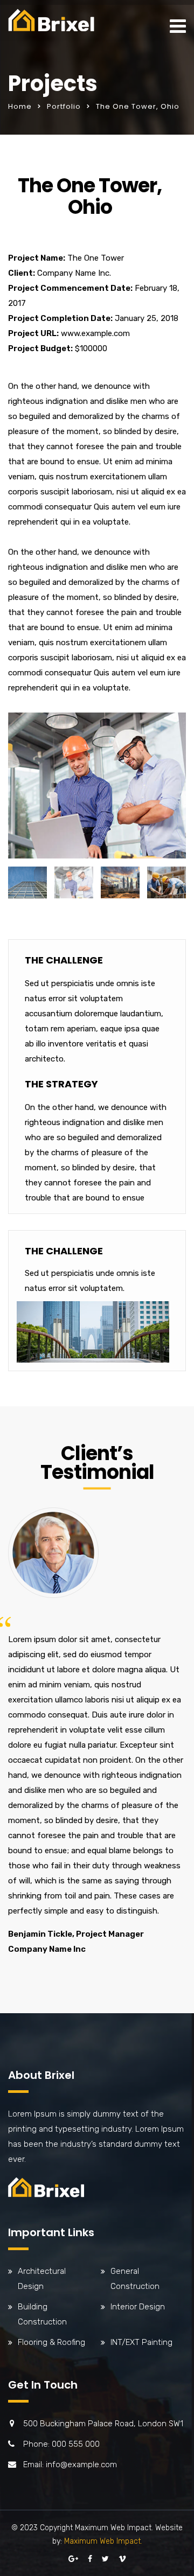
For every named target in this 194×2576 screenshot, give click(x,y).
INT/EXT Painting (141, 2342)
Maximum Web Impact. (103, 2541)
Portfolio (64, 106)
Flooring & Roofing (51, 2342)
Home (20, 106)
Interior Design (138, 2307)
